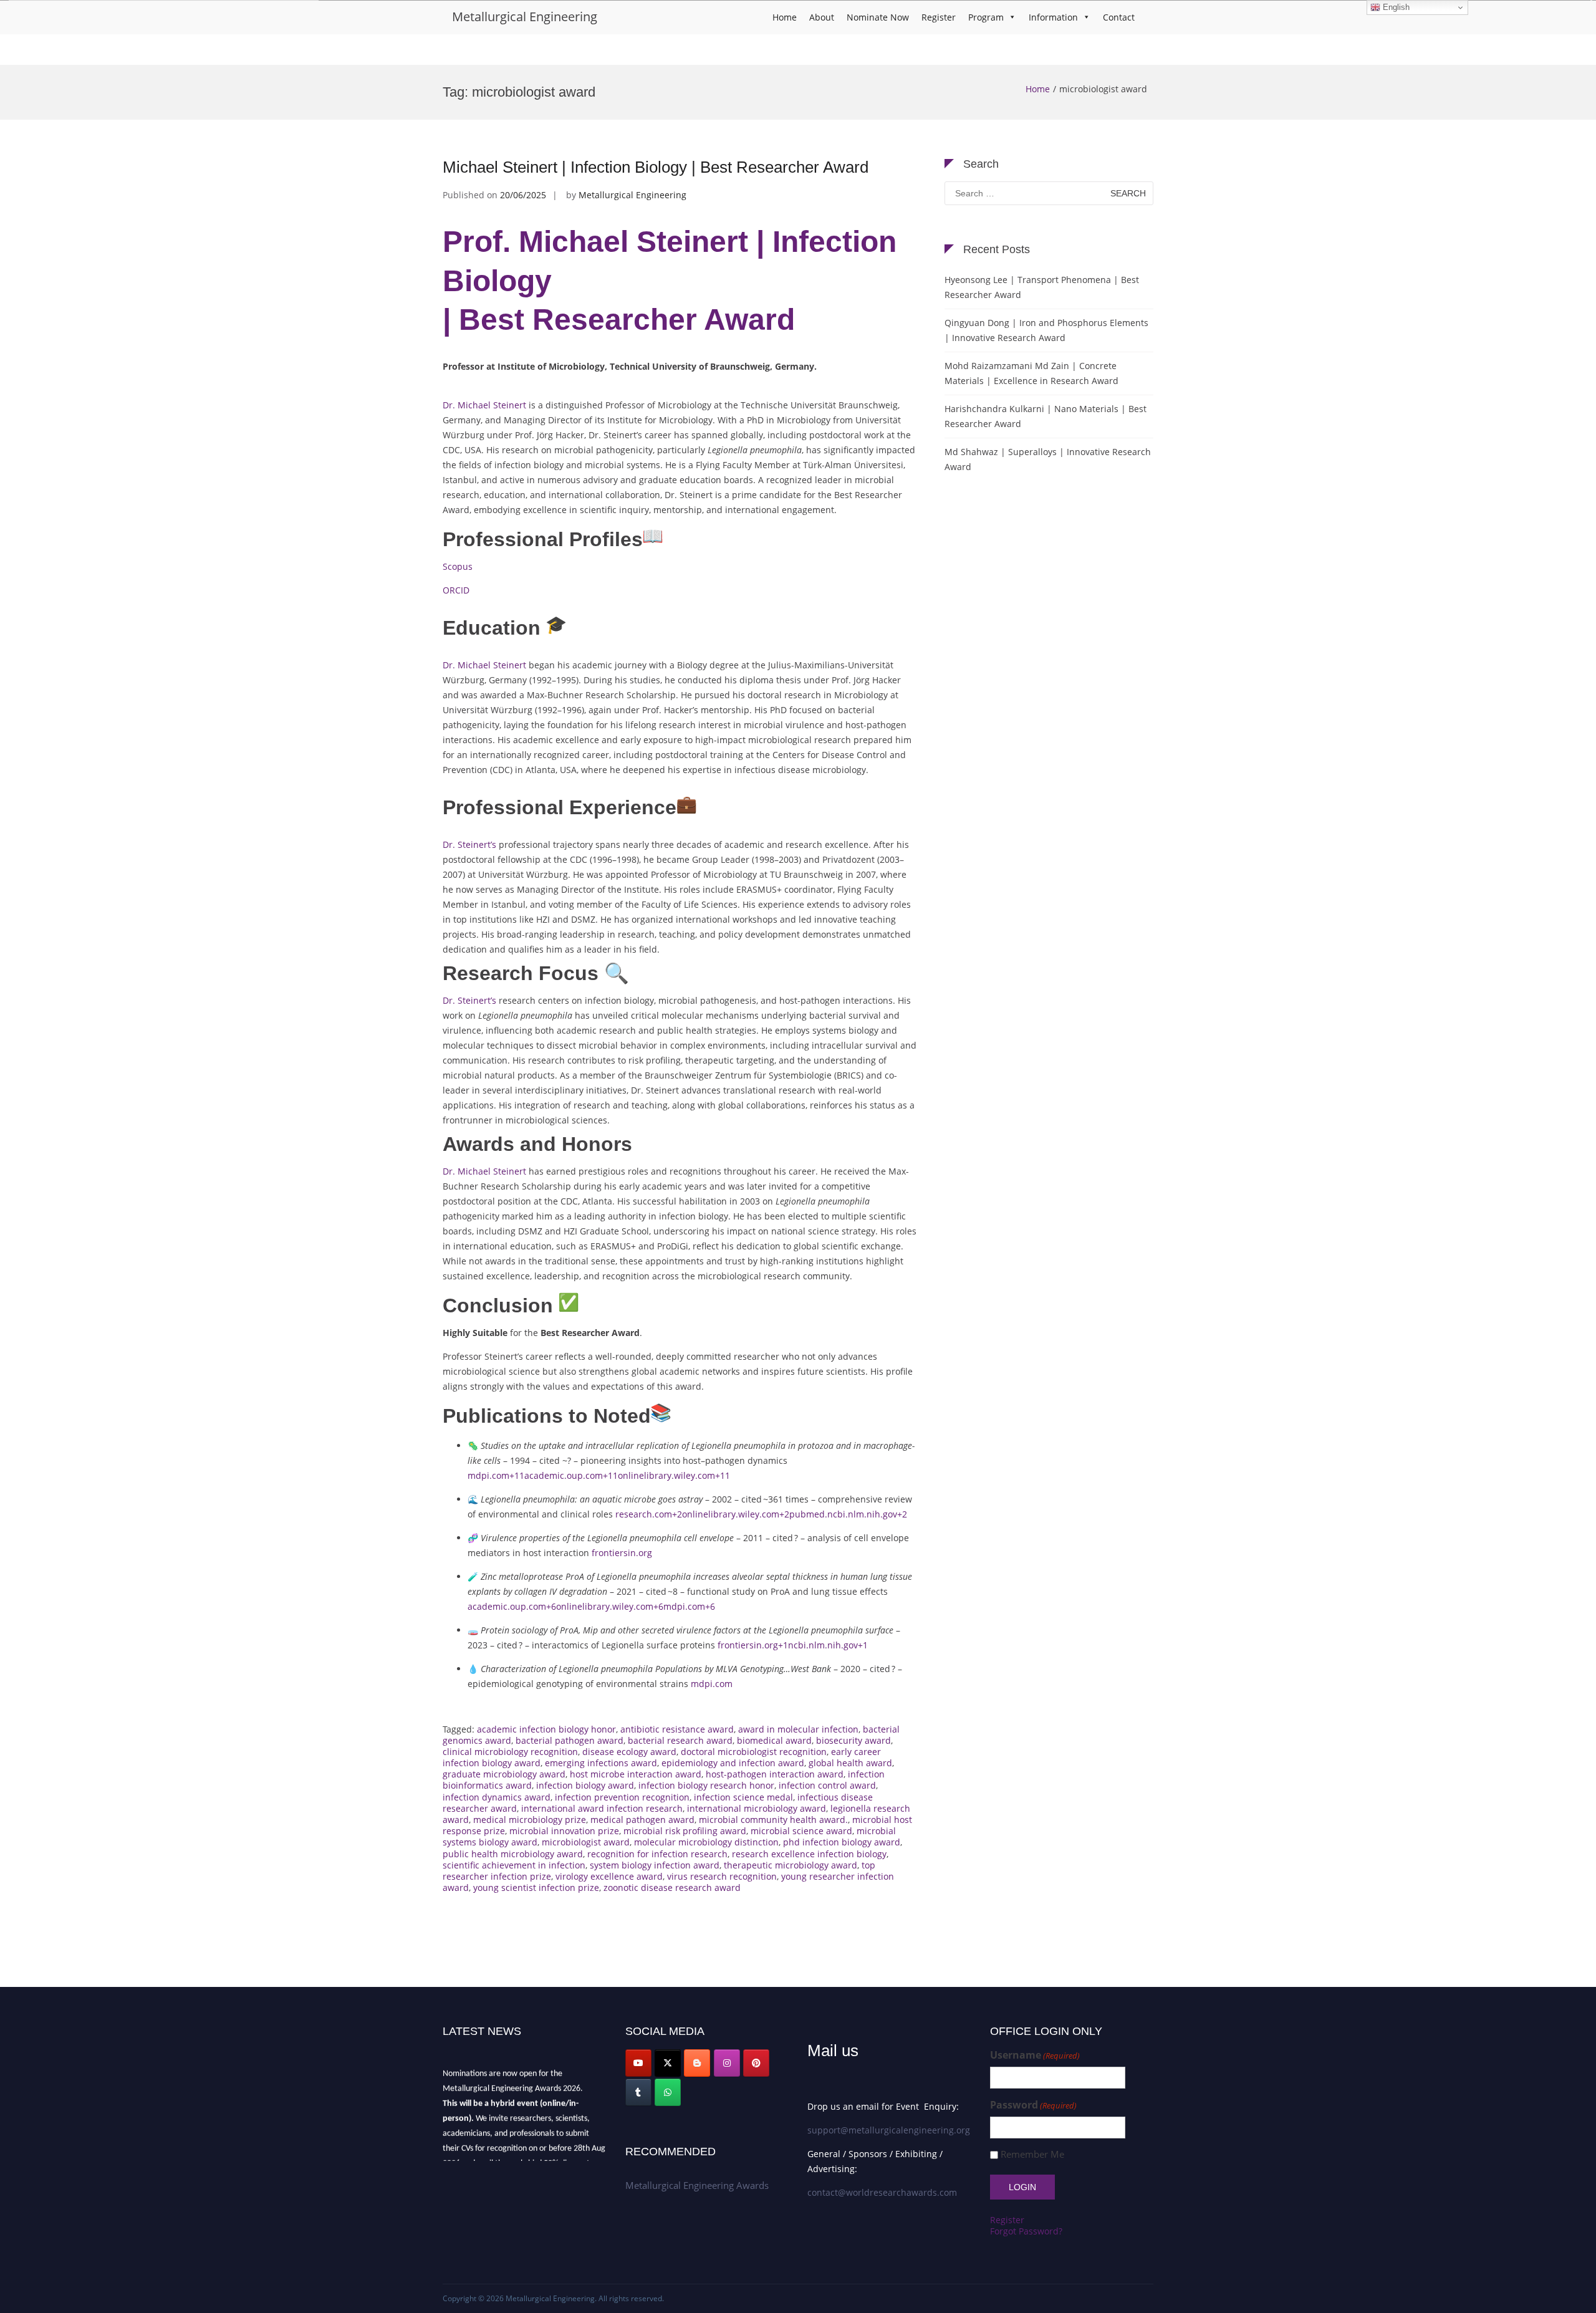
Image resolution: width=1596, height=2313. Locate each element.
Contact (1119, 17)
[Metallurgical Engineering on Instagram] (727, 2063)
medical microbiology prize (530, 1820)
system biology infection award (655, 1865)
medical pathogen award (642, 1820)
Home (785, 17)
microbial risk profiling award (685, 1831)
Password (1033, 2105)
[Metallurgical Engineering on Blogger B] (697, 2063)
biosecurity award (853, 1740)
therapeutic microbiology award (791, 1865)
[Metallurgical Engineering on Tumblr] (638, 2092)
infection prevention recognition (622, 1797)
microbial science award (801, 1831)
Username (1035, 2055)
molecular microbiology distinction (706, 1842)
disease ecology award (629, 1752)
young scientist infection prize (536, 1887)
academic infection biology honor (546, 1729)
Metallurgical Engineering (525, 17)
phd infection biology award (842, 1842)
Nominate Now (878, 17)
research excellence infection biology (809, 1854)
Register (939, 17)
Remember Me (1032, 2154)
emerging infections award (601, 1763)
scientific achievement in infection (514, 1865)
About (822, 17)
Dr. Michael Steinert (484, 405)
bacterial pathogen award (570, 1740)
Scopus (458, 566)
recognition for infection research (657, 1854)
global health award (850, 1763)
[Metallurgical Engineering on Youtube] (638, 2063)
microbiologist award (586, 1842)
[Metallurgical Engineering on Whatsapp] (668, 2092)
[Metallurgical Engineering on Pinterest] (756, 2063)
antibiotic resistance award (677, 1729)
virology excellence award (609, 1876)
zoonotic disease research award (672, 1887)
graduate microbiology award (504, 1774)
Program (986, 17)
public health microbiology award (513, 1854)
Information (1053, 17)
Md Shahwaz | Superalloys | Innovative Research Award (1048, 459)
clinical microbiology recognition (510, 1752)
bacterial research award (680, 1740)
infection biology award (585, 1785)
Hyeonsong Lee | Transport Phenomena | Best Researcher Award (1042, 287)
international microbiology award (757, 1808)
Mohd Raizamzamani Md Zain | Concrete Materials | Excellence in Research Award (1031, 373)
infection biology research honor (706, 1785)
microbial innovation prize (564, 1831)
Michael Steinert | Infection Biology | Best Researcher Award (656, 167)
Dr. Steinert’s (469, 844)
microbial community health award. (773, 1820)
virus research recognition (722, 1876)
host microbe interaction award (636, 1774)
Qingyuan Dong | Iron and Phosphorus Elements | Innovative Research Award (1046, 330)
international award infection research (602, 1808)
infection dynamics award (497, 1797)
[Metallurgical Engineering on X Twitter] (668, 2063)
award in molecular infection (798, 1729)
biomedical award (774, 1740)
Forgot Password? (1026, 2231)
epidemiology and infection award (733, 1763)
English (1395, 7)
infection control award (827, 1785)
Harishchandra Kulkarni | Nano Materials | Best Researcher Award (1046, 416)
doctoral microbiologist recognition (754, 1752)
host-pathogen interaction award (775, 1774)
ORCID (456, 590)
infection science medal (743, 1797)
